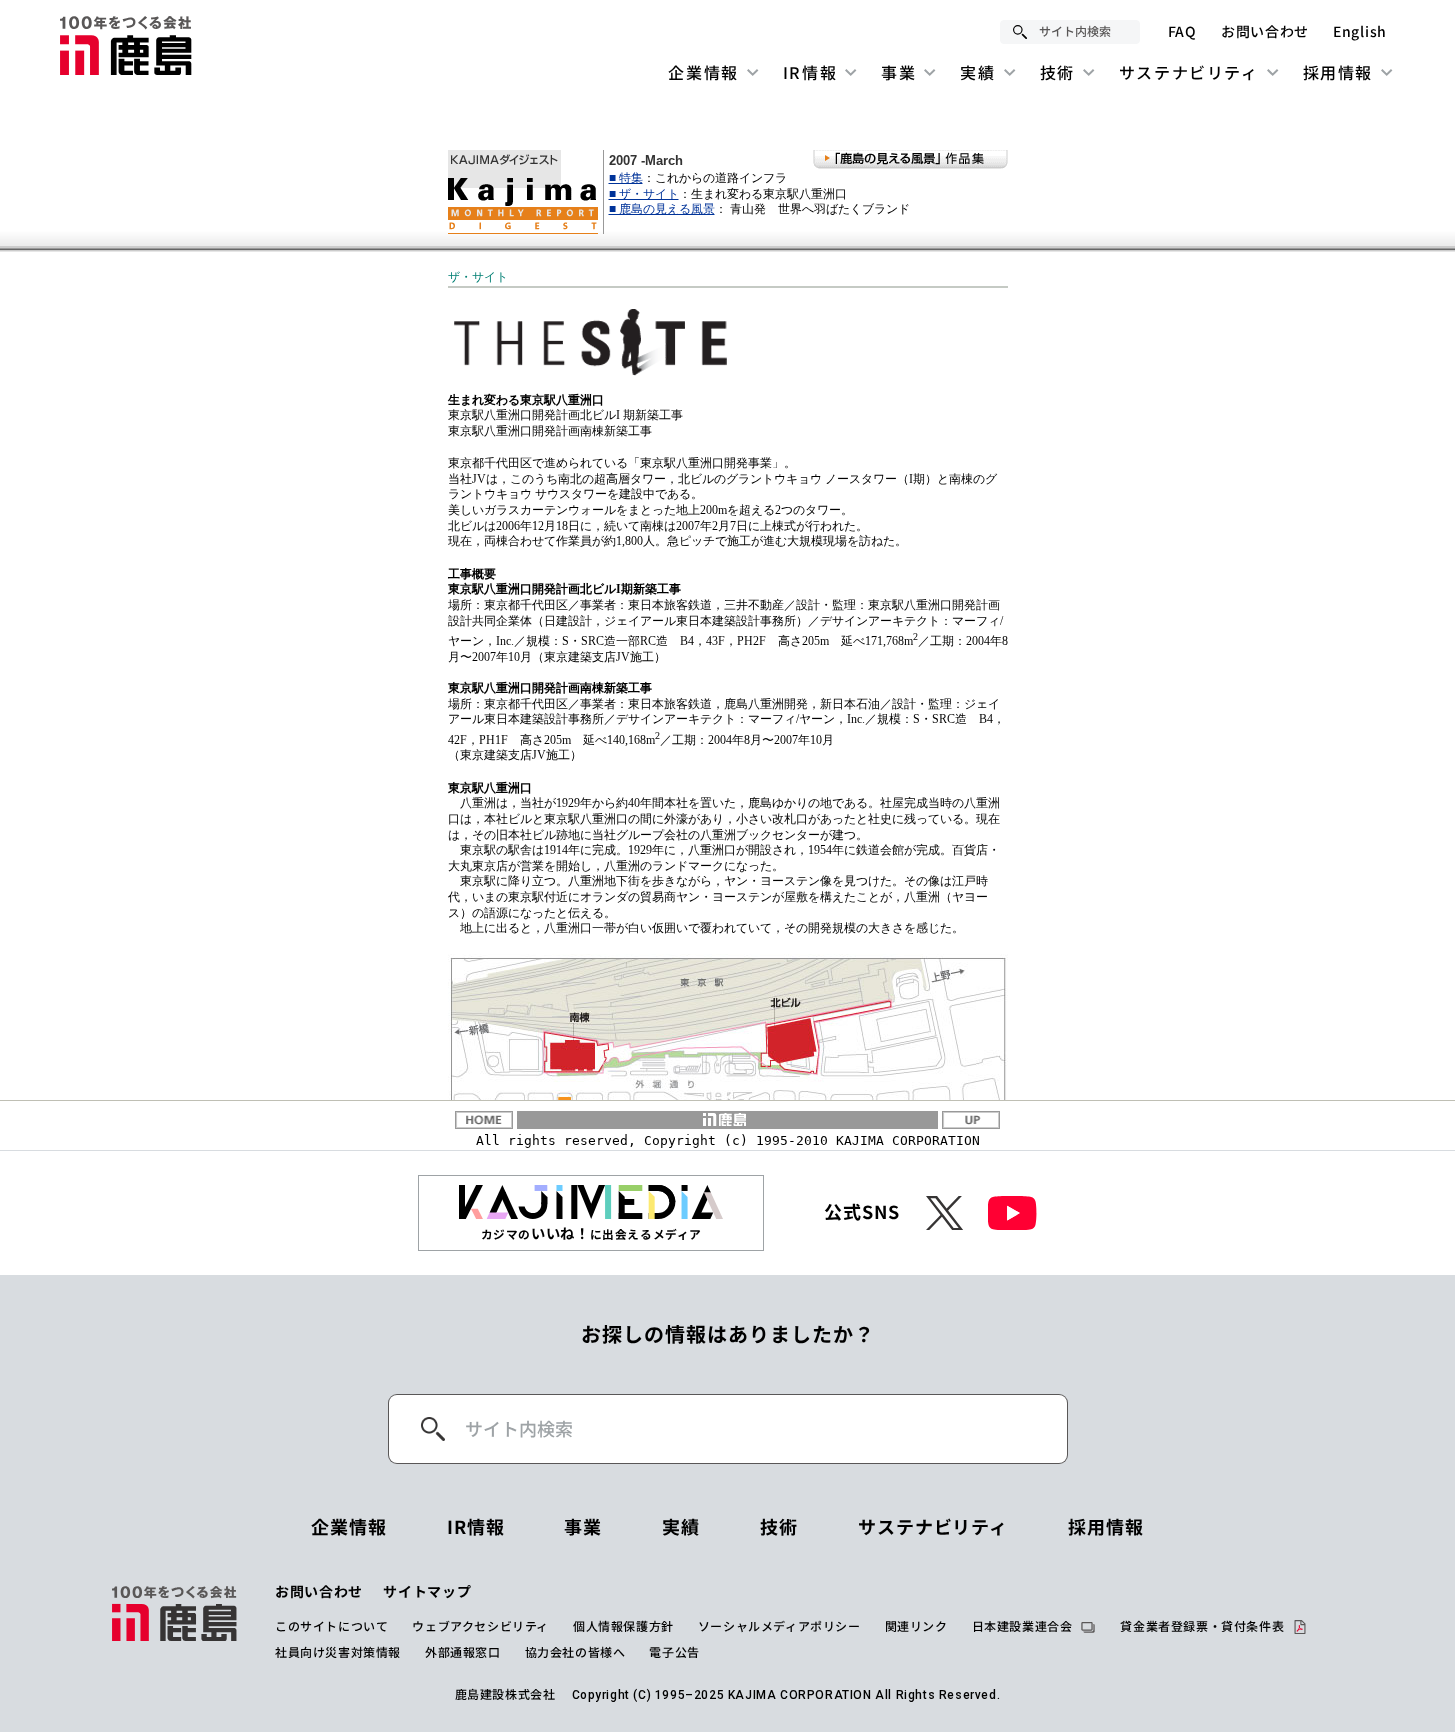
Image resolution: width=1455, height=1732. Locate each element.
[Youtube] (1012, 1213)
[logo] (175, 1622)
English (1360, 32)
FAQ (1182, 32)
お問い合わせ (1265, 32)
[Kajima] (127, 45)
